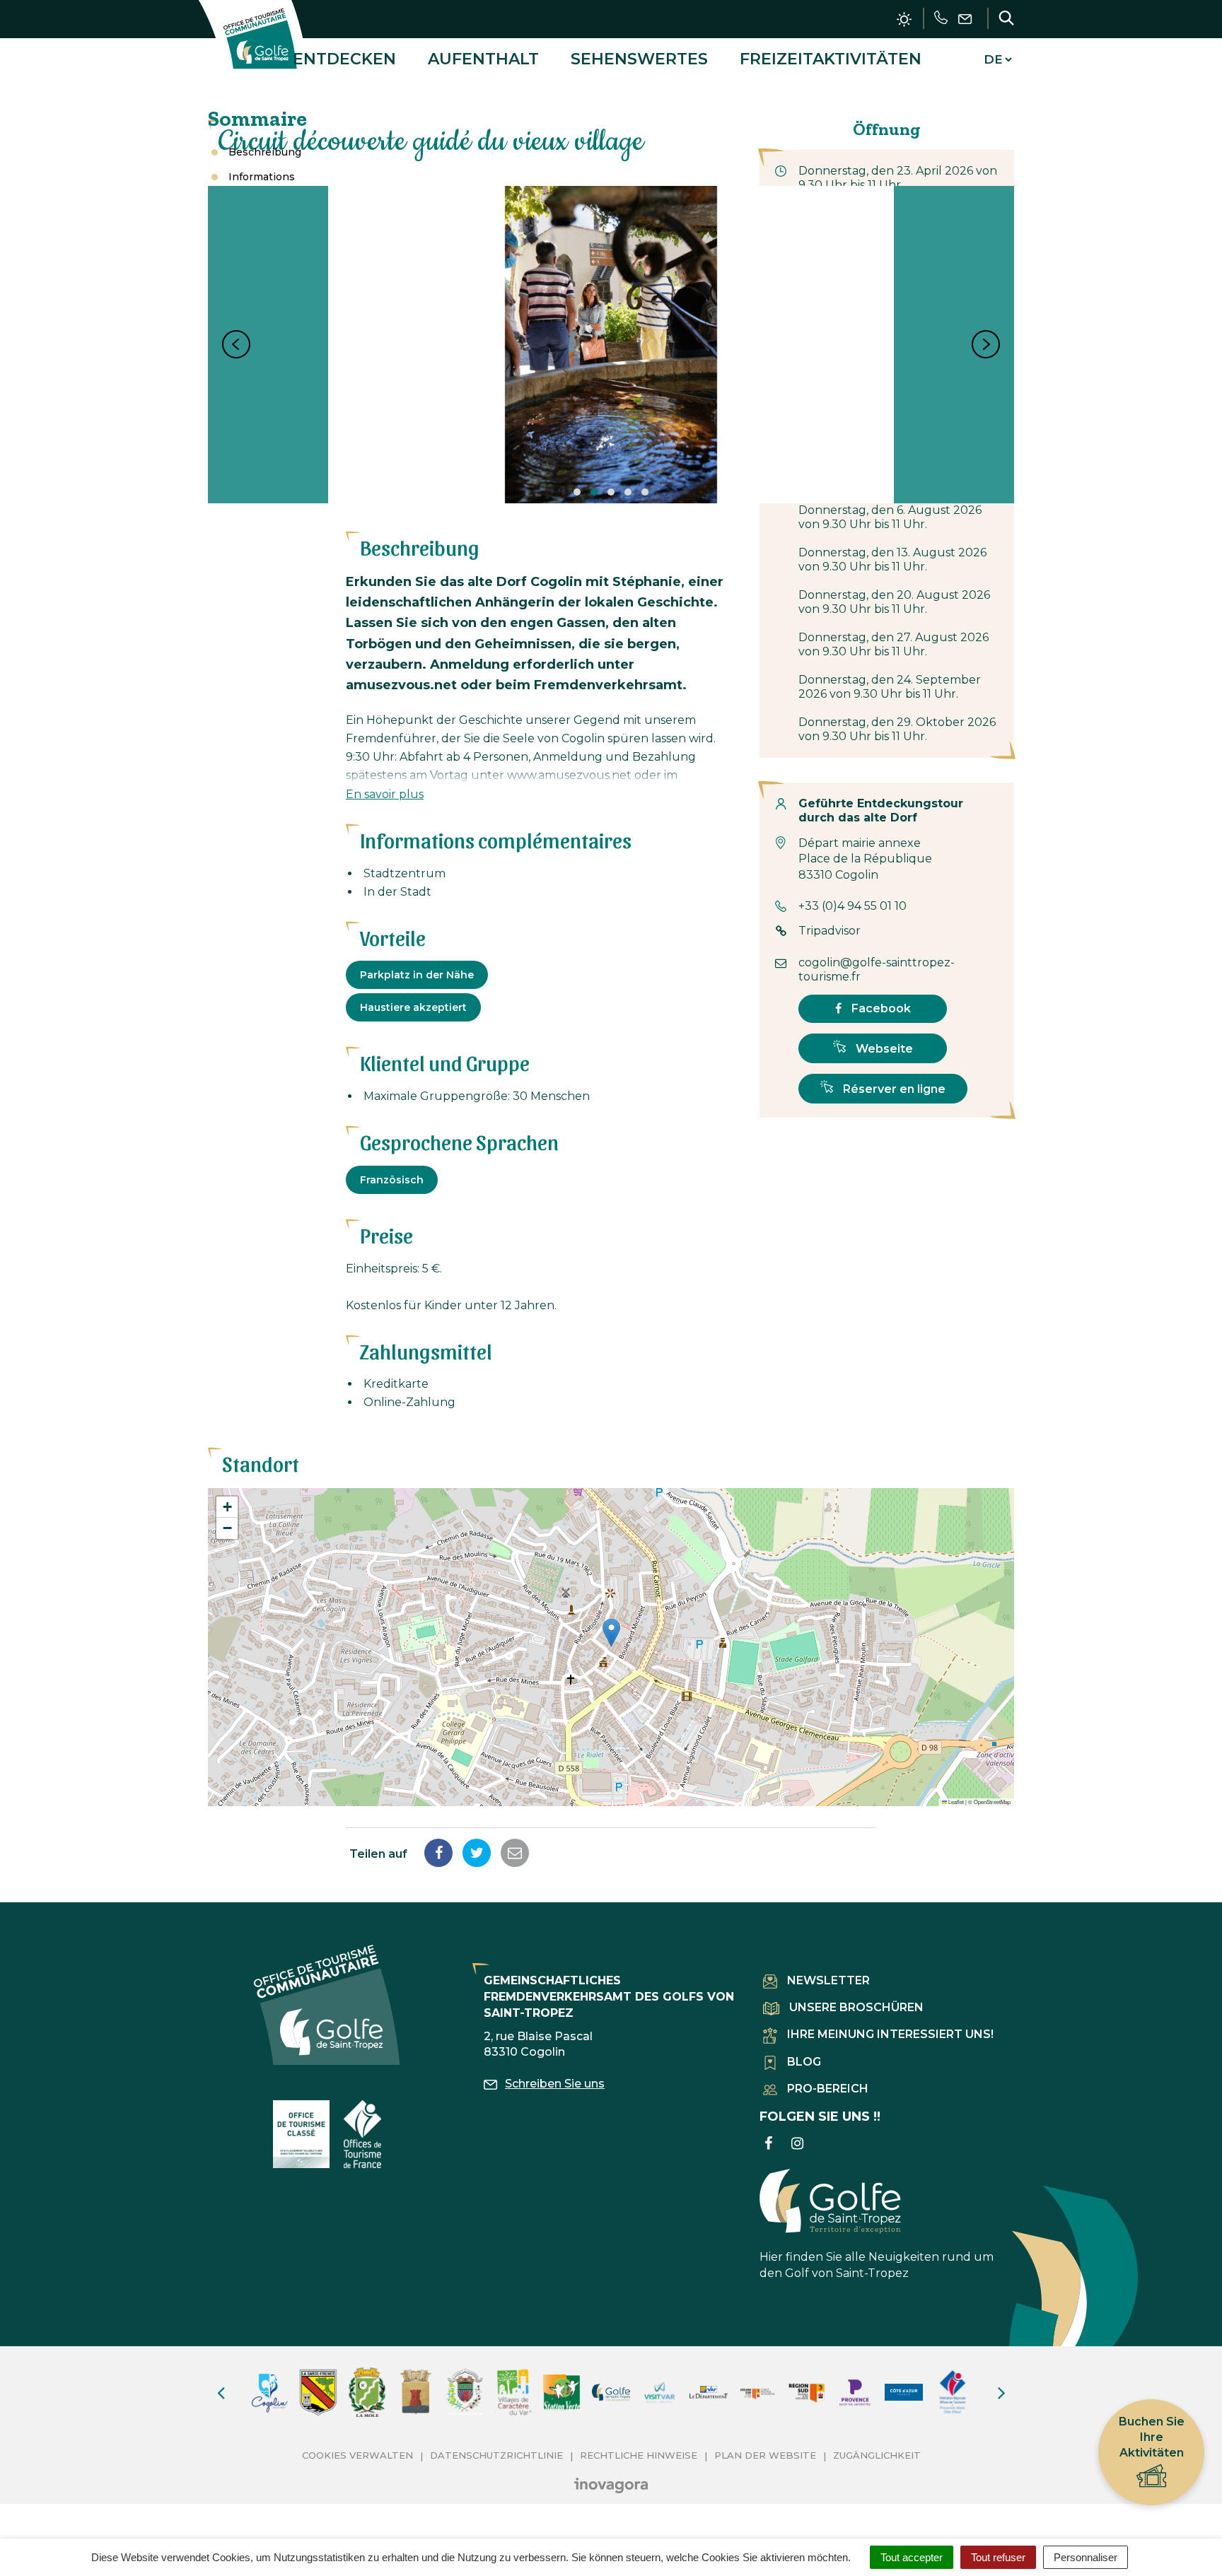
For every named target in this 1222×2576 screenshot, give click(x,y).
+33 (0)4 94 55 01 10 (853, 906)
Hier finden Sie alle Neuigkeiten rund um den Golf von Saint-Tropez (877, 2265)
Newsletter (828, 1980)
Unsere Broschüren (856, 2007)
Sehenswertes (639, 59)
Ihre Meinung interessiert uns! (890, 2034)
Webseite (883, 1049)
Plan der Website (765, 2455)
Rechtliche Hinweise (639, 2455)
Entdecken (344, 59)
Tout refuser (998, 2557)
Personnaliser (1086, 2557)
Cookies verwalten (357, 2455)
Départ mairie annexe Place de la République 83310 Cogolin (865, 859)
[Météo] (904, 19)
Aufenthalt (483, 59)
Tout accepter (912, 2557)
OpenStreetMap (992, 1802)
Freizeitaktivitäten (831, 59)
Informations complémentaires (257, 184)
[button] (611, 1633)
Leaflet (955, 1802)
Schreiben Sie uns (555, 2084)
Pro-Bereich (828, 2089)
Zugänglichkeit (877, 2455)
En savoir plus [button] (385, 794)
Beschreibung (265, 152)
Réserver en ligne (893, 1089)
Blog (804, 2062)
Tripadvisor (830, 931)
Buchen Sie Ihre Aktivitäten (1152, 2437)
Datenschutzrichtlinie (496, 2455)
